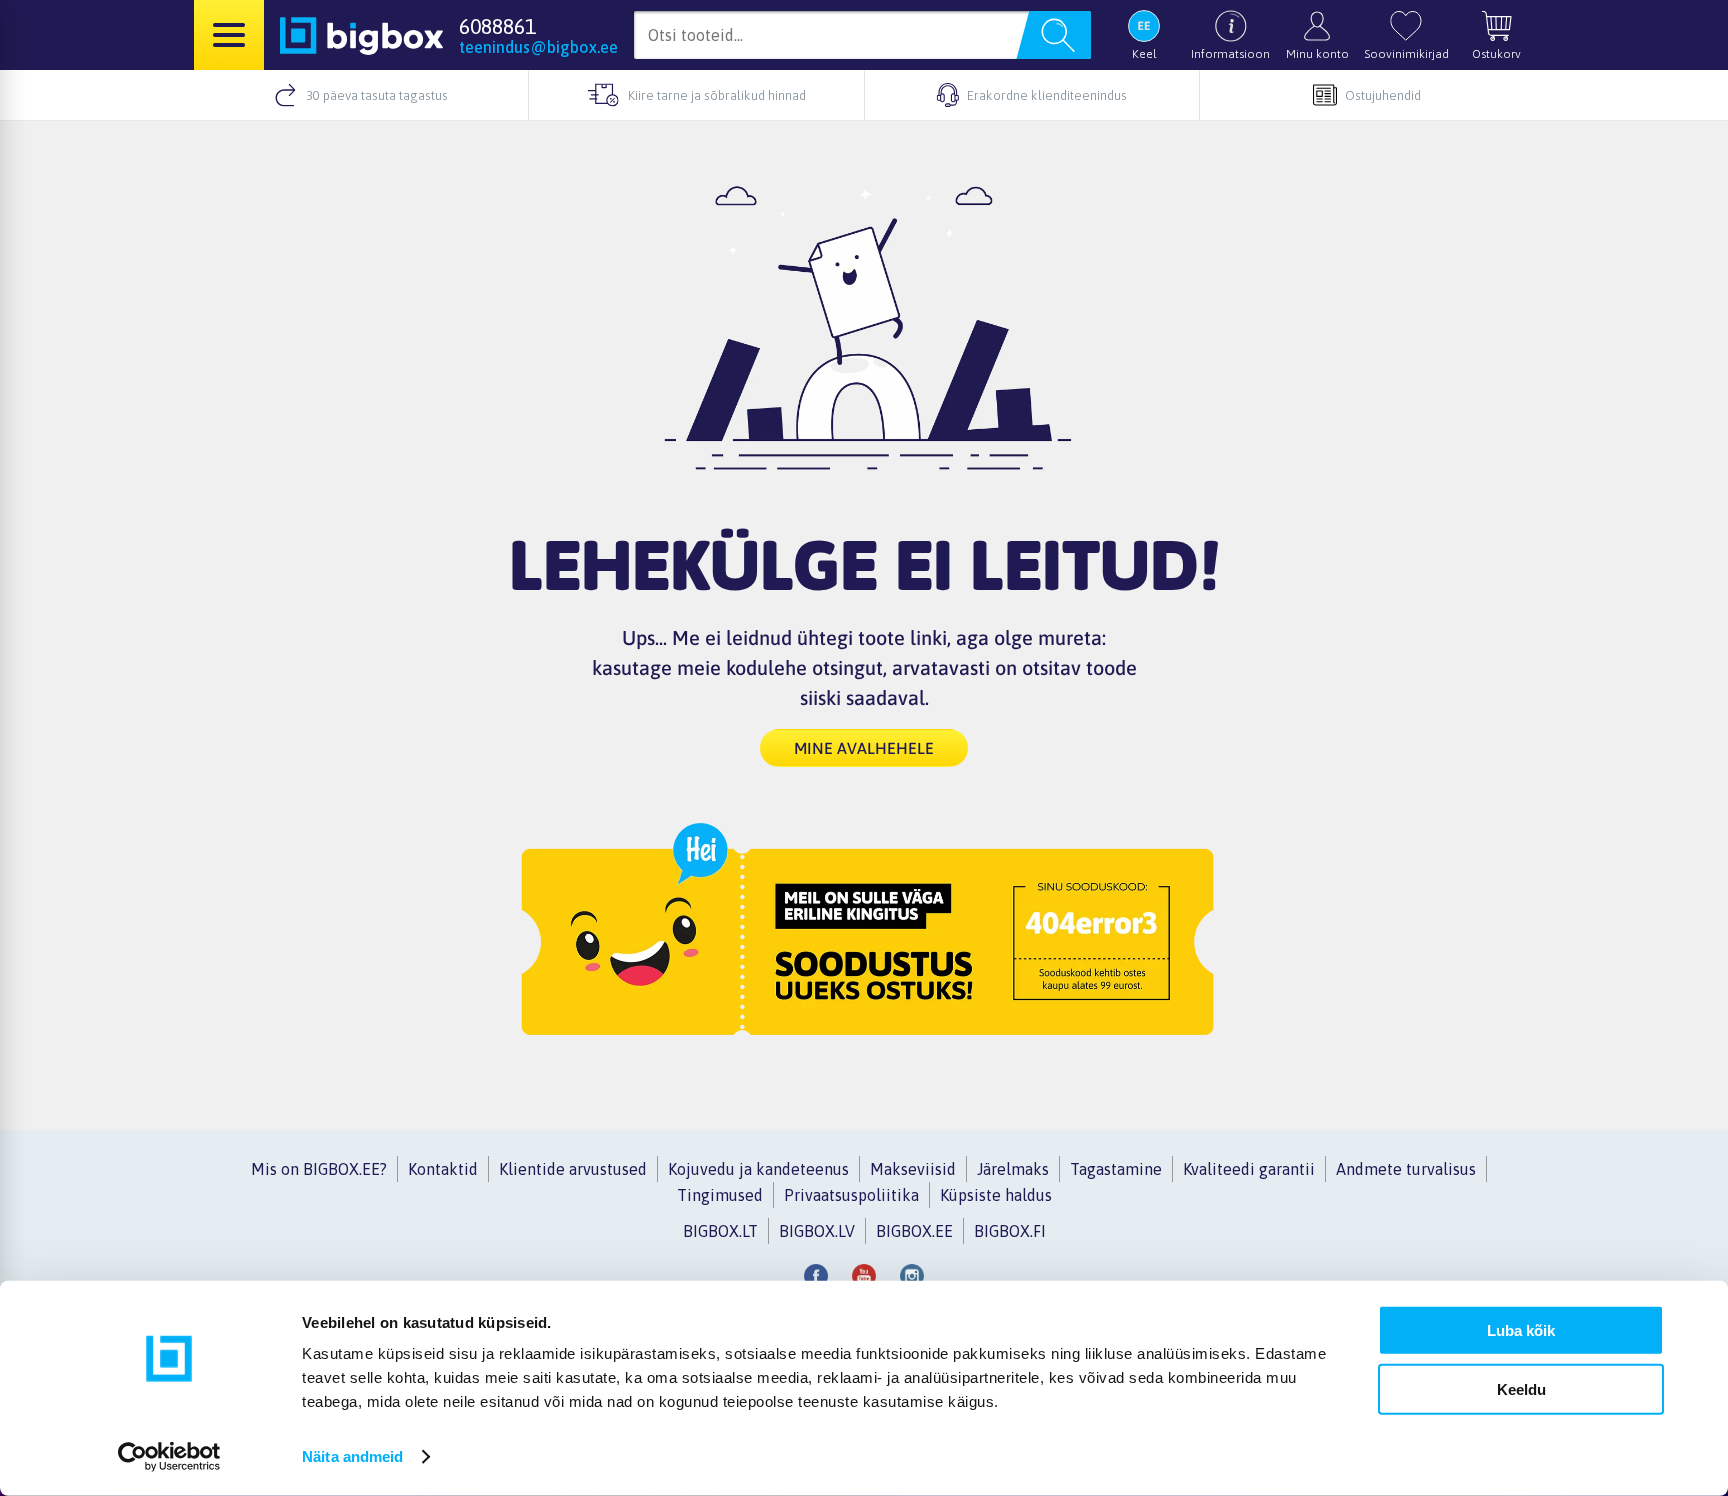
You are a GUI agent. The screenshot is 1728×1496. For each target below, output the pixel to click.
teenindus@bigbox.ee (538, 47)
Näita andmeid (352, 1456)
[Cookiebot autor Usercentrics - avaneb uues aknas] (169, 1457)
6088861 (497, 26)
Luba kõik (1521, 1330)
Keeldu (1521, 1388)
